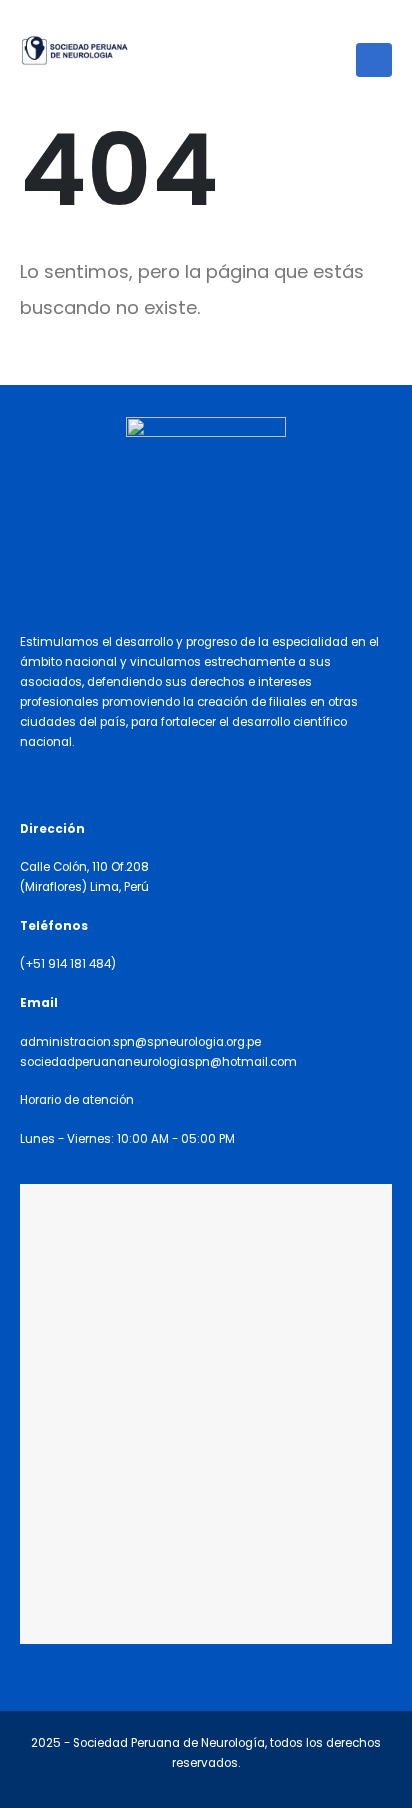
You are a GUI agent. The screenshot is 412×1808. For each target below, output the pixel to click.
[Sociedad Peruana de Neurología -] (75, 50)
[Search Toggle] (383, 25)
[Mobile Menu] (374, 60)
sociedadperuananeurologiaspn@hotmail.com (158, 1062)
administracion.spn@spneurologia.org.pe (140, 1042)
